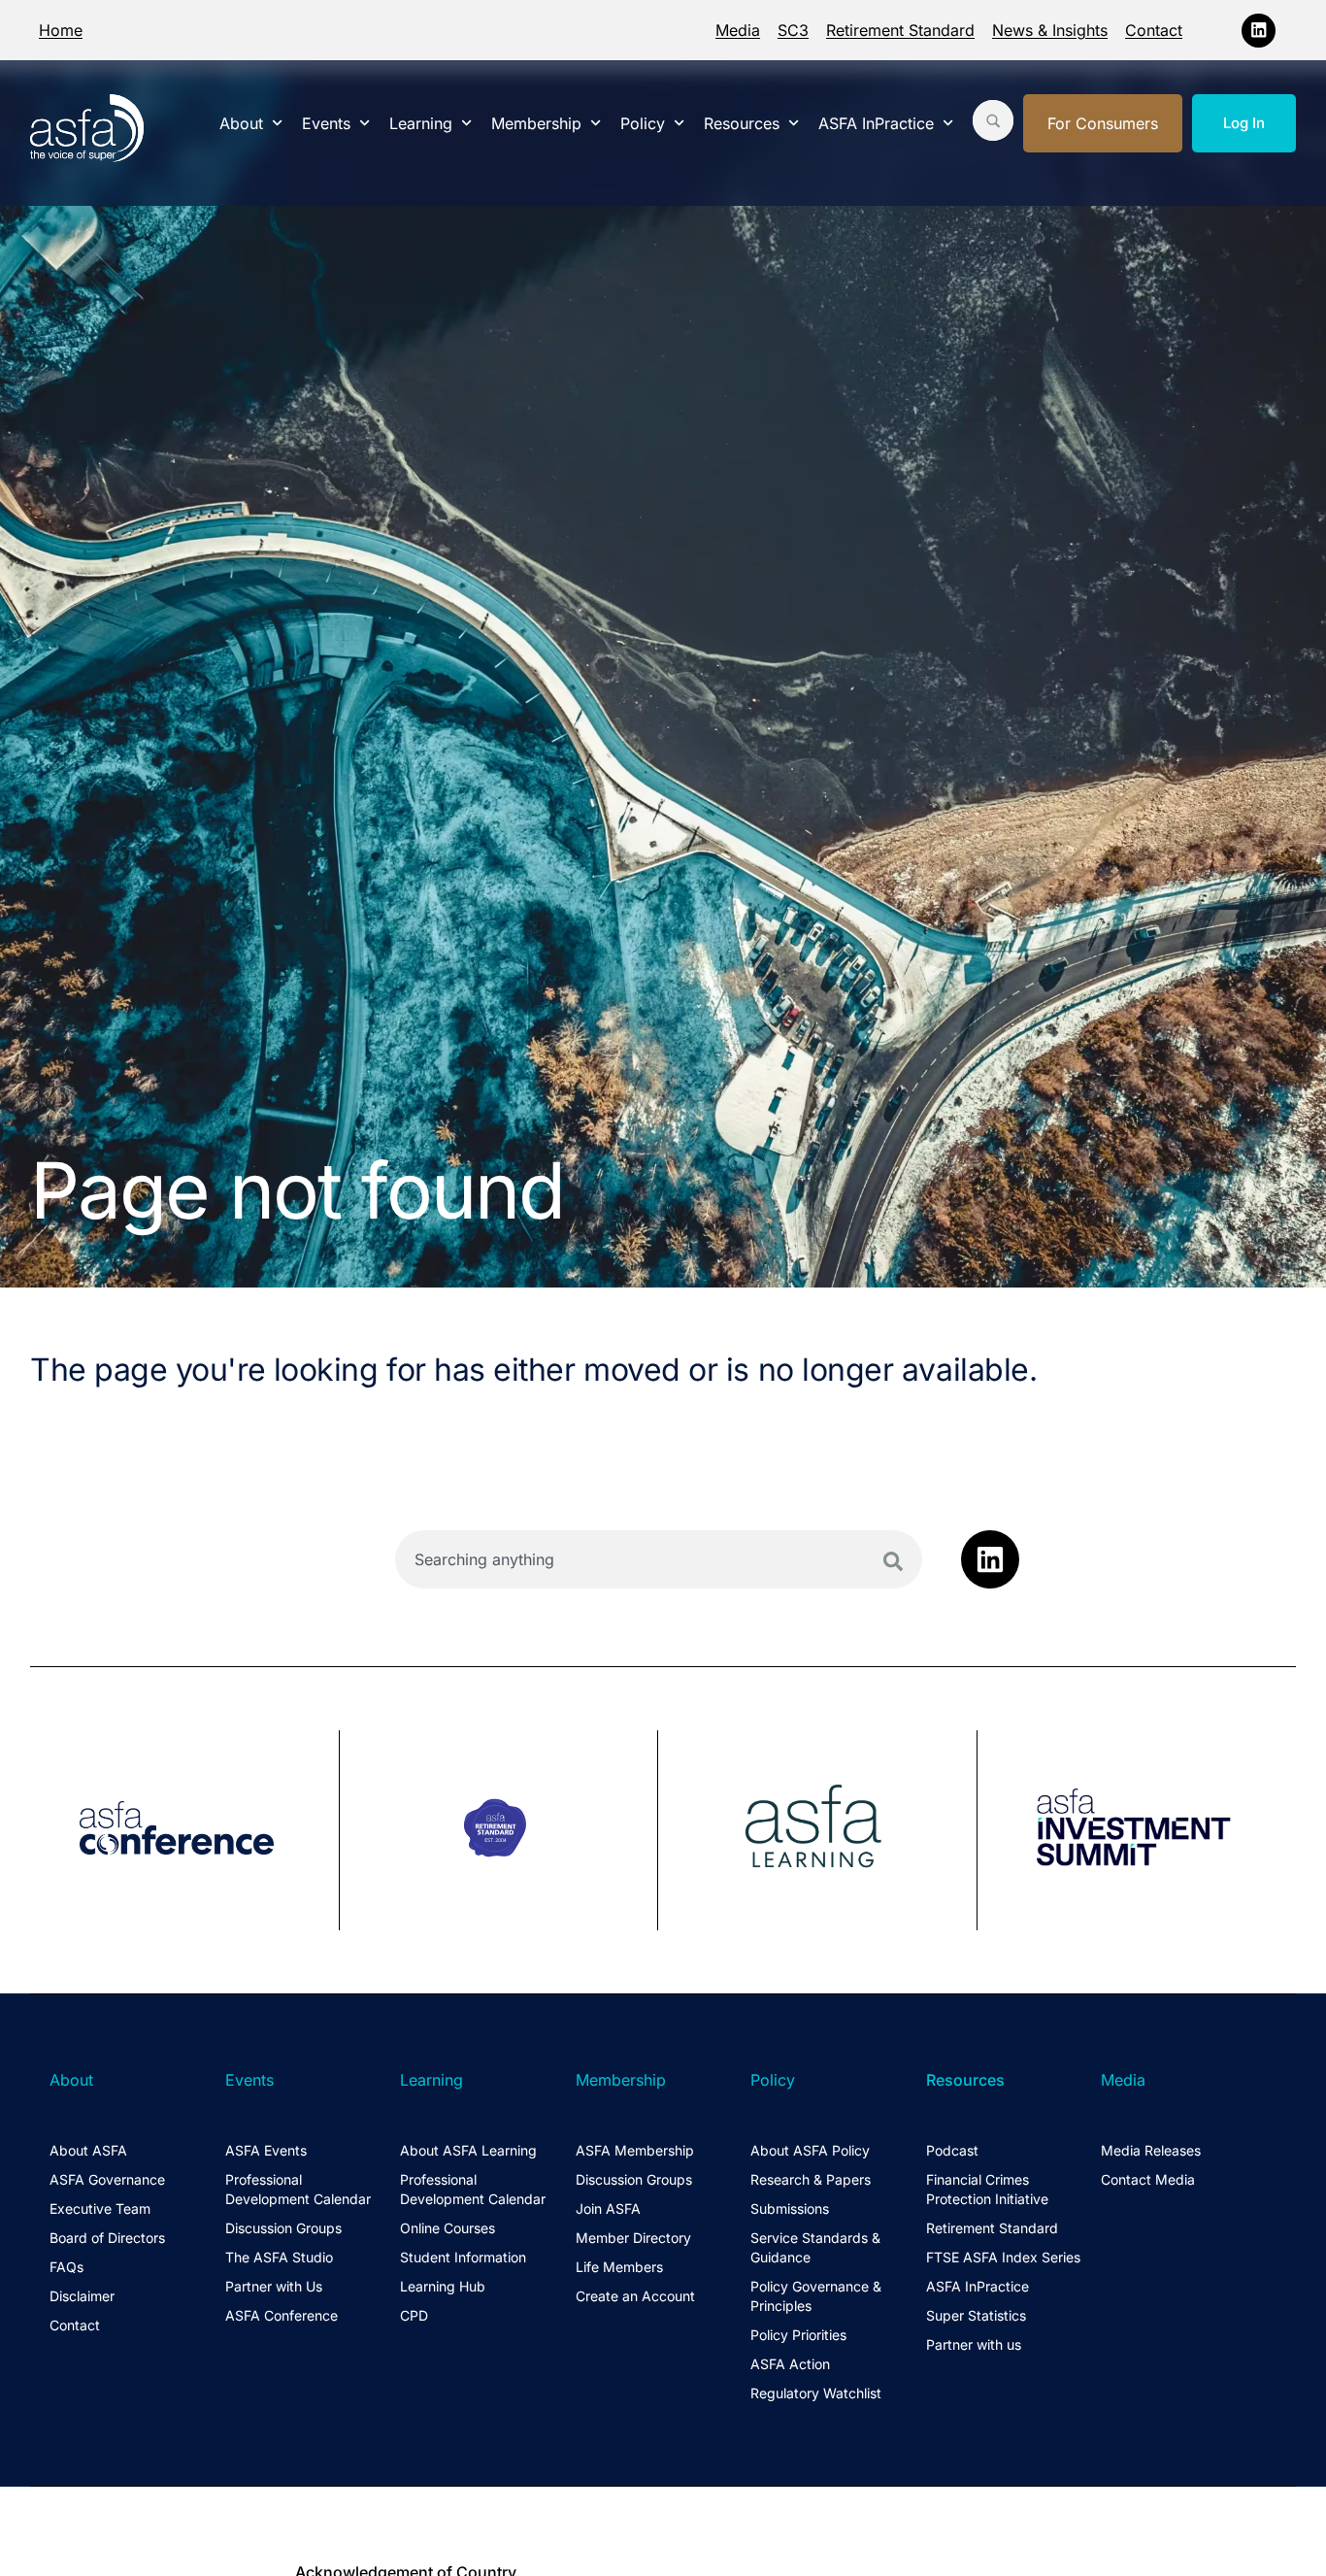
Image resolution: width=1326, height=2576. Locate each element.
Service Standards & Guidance (815, 2247)
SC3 (793, 30)
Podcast (952, 2150)
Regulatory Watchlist (816, 2393)
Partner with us (974, 2344)
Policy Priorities (798, 2335)
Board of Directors (107, 2238)
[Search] (893, 1561)
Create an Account (635, 2296)
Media (738, 30)
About (241, 123)
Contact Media (1148, 2179)
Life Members (619, 2267)
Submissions (790, 2208)
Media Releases (1151, 2150)
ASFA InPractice (876, 123)
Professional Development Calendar (298, 2189)
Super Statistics (976, 2315)
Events (326, 123)
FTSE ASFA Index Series (1003, 2257)
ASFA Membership (635, 2150)
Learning (421, 123)
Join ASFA (608, 2208)
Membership (536, 123)
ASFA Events (266, 2150)
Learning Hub (443, 2286)
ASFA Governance (107, 2179)
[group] (185, 1830)
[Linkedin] (1259, 31)
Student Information (463, 2257)
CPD (414, 2315)
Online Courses (448, 2228)
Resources (742, 123)
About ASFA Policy (810, 2150)
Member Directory (633, 2238)
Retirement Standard (900, 30)
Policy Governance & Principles (816, 2296)
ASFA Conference (282, 2315)
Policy (643, 123)
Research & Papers (811, 2179)
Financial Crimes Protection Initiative (987, 2189)
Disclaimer (82, 2296)
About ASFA (88, 2150)
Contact (1154, 30)
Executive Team (100, 2208)
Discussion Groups (283, 2228)
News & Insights (1050, 30)
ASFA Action (790, 2364)
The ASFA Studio (279, 2257)
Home (61, 30)
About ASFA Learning (468, 2150)
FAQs (66, 2267)
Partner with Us (274, 2286)
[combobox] (659, 1559)
